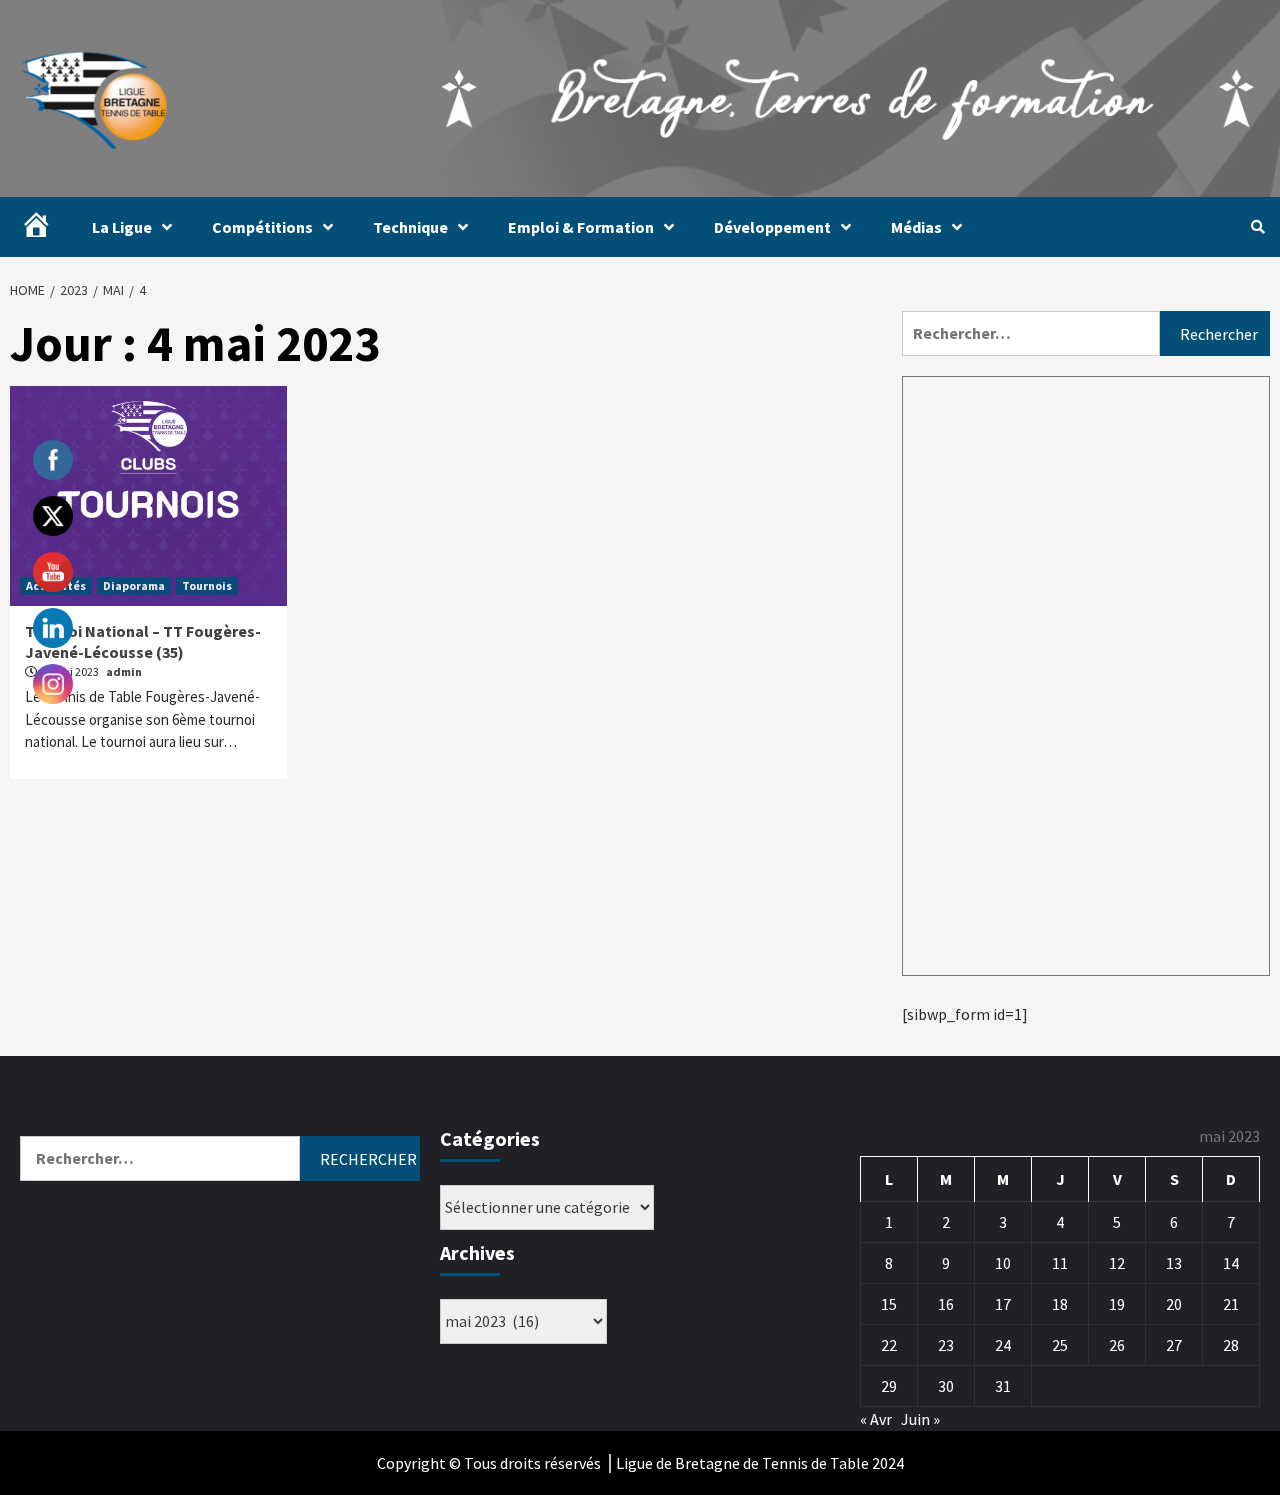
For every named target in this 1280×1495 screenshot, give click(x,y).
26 (1117, 1345)
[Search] (1257, 227)
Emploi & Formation (581, 227)
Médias (916, 227)
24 (1003, 1345)
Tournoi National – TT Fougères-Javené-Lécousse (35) (143, 641)
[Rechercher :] (1031, 333)
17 (1003, 1304)
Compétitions (262, 227)
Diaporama (134, 585)
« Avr (876, 1419)
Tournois (207, 585)
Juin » (920, 1419)
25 (1060, 1345)
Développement (772, 227)
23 (946, 1345)
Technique (410, 227)
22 (889, 1345)
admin (124, 671)
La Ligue (122, 227)
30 (946, 1386)
